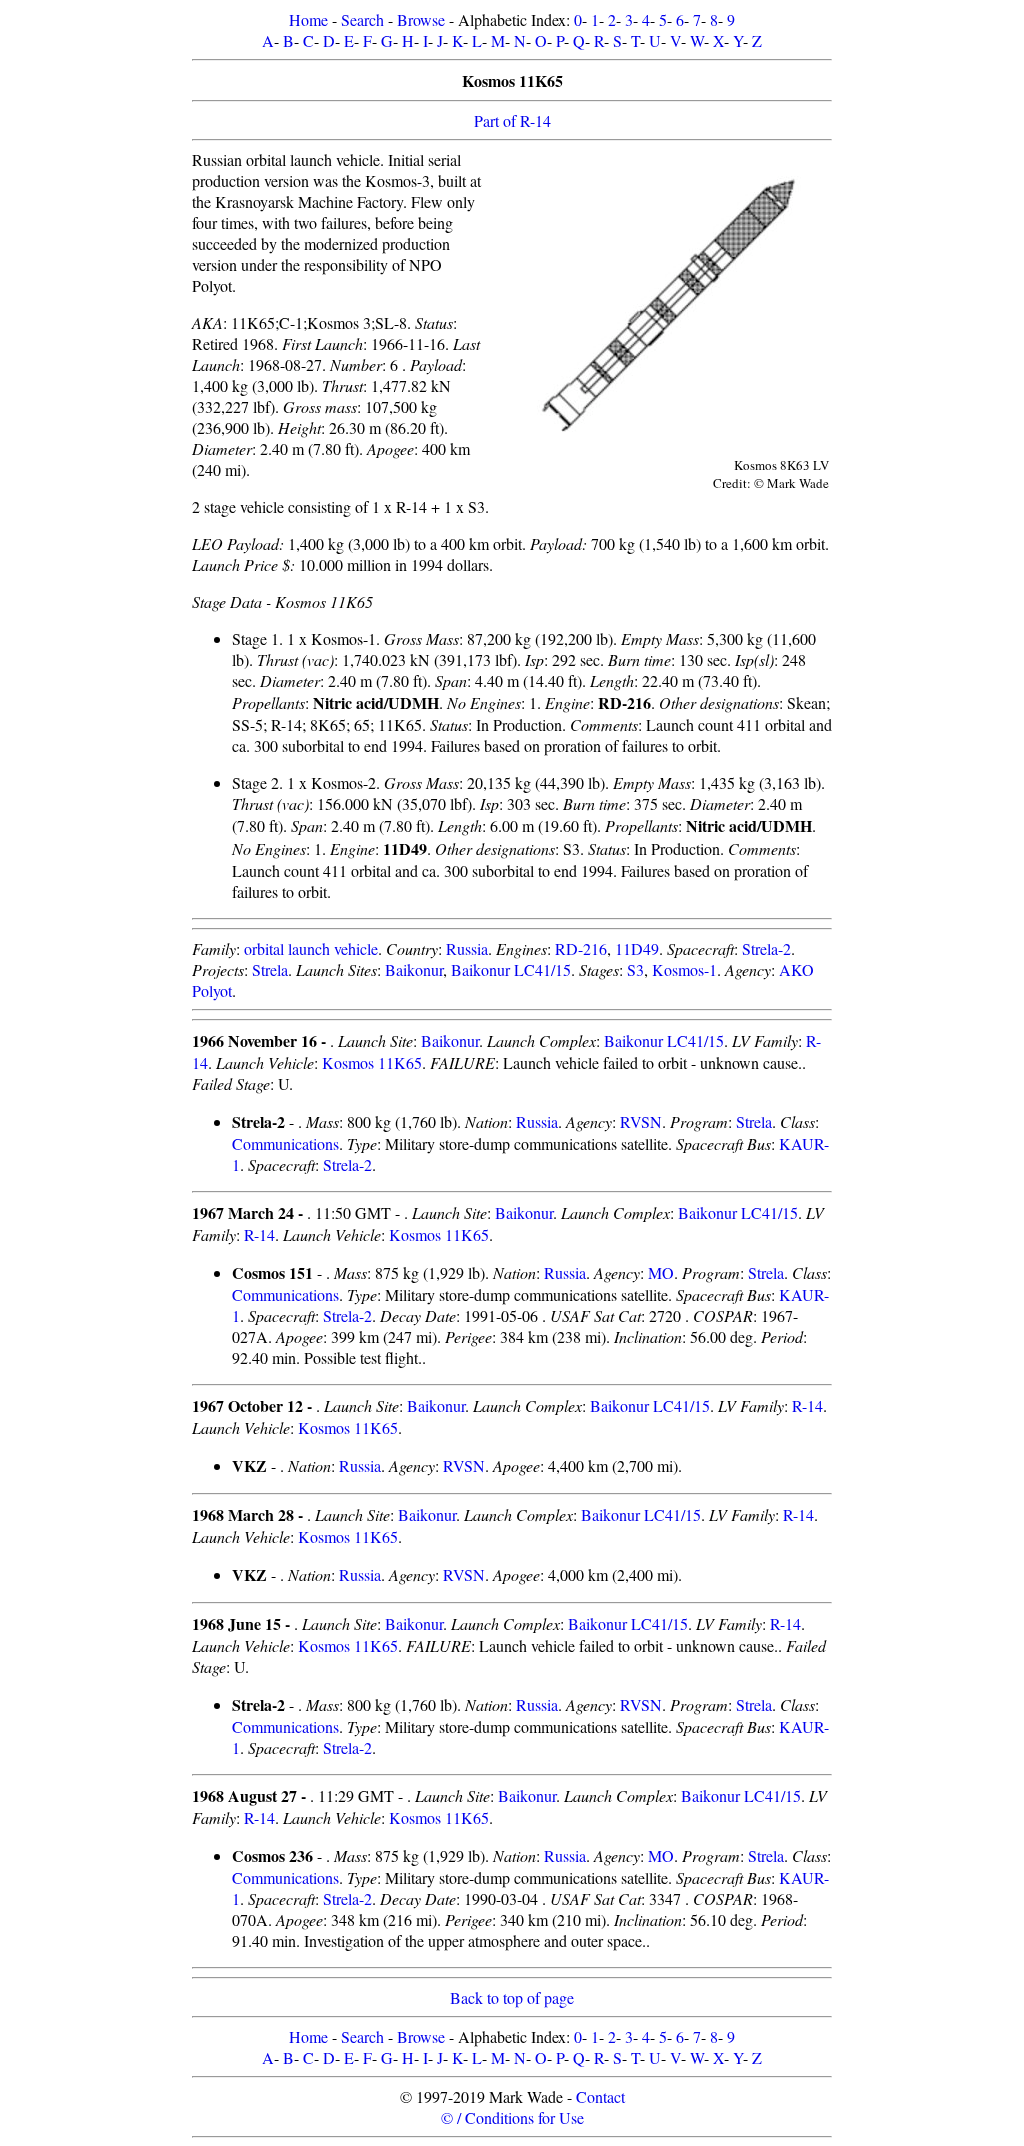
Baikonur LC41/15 (511, 969)
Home (308, 19)
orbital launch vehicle (311, 948)
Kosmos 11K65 (372, 1062)
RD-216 (581, 948)
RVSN (641, 1121)
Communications (285, 1143)
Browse (421, 19)
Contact (600, 2096)
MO (661, 1272)
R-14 (259, 1234)
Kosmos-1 (684, 969)
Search (362, 19)
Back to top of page (512, 1997)
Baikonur (414, 969)
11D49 (637, 948)
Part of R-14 (512, 120)
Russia (467, 948)
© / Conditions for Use (512, 2117)
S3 (635, 969)
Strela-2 (766, 948)
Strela (270, 969)
